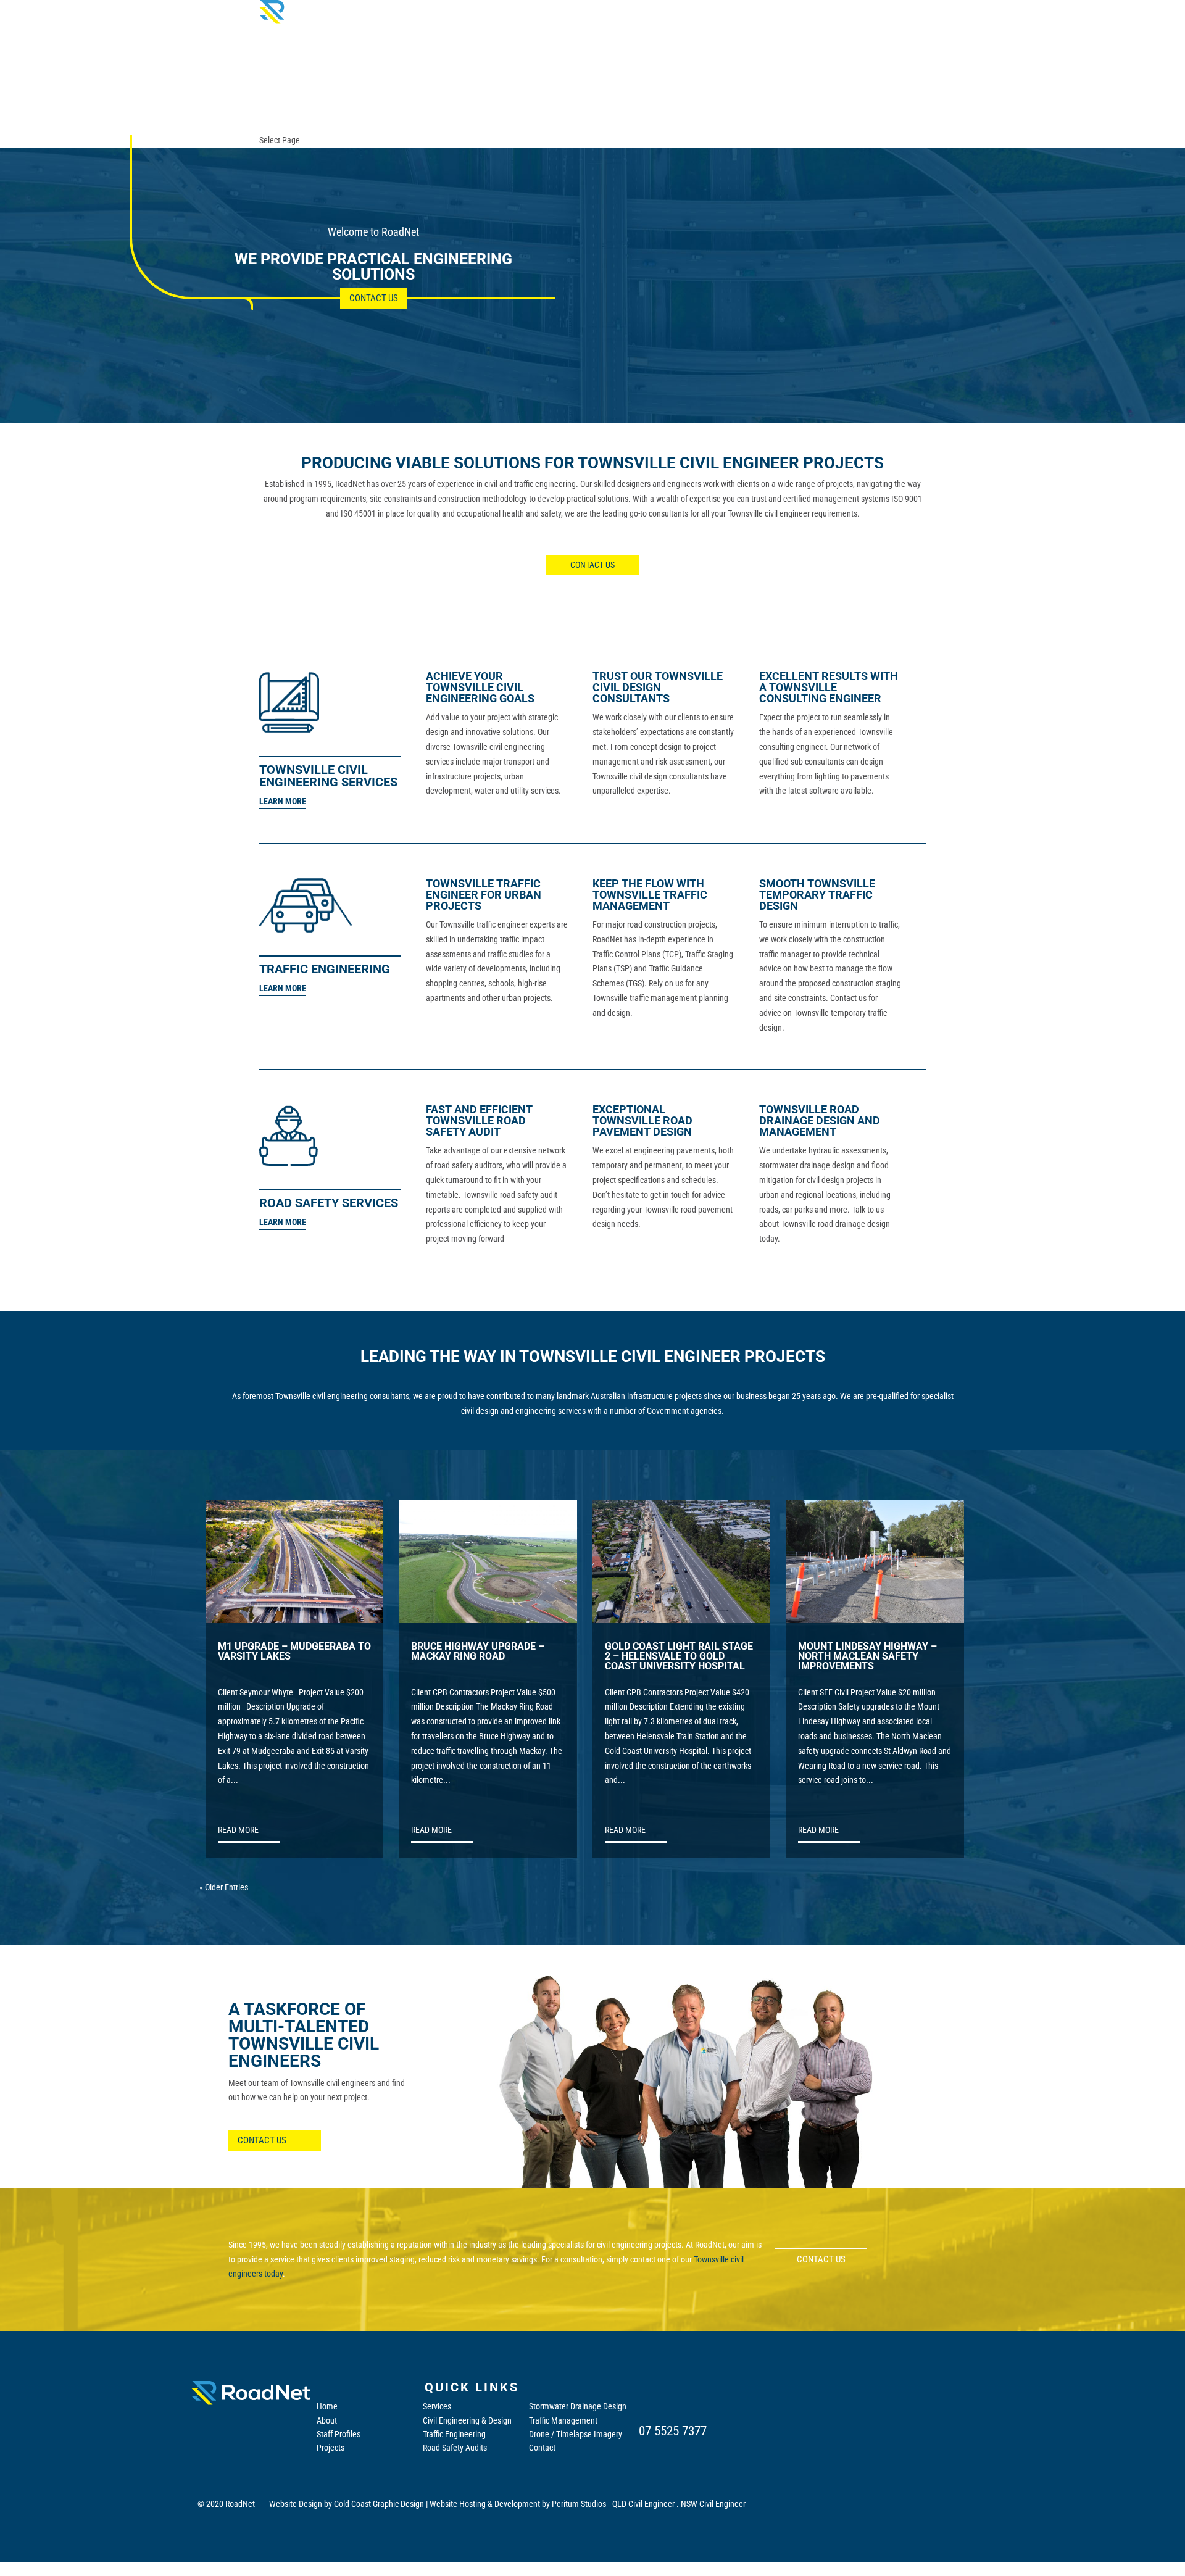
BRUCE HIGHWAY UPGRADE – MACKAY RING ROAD (478, 1652)
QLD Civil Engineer (643, 2504)
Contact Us (374, 298)
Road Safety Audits (455, 2448)
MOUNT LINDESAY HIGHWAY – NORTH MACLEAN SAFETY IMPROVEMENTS (867, 1657)
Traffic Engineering (454, 2434)
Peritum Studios (579, 2504)
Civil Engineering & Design (467, 2420)
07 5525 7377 (673, 2431)
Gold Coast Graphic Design (379, 2504)
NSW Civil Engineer (713, 2504)
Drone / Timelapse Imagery (576, 2434)
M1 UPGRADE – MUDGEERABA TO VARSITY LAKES (294, 1652)
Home (327, 2406)
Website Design (296, 2504)
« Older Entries (224, 1887)
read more (238, 1830)
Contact (542, 2448)
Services (437, 2406)
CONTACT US (592, 565)
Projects (331, 2448)
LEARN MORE (283, 801)
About (327, 2420)
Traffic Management (563, 2420)
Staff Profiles (339, 2434)
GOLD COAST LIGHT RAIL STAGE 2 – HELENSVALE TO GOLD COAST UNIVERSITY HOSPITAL (679, 1657)
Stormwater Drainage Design (578, 2406)
